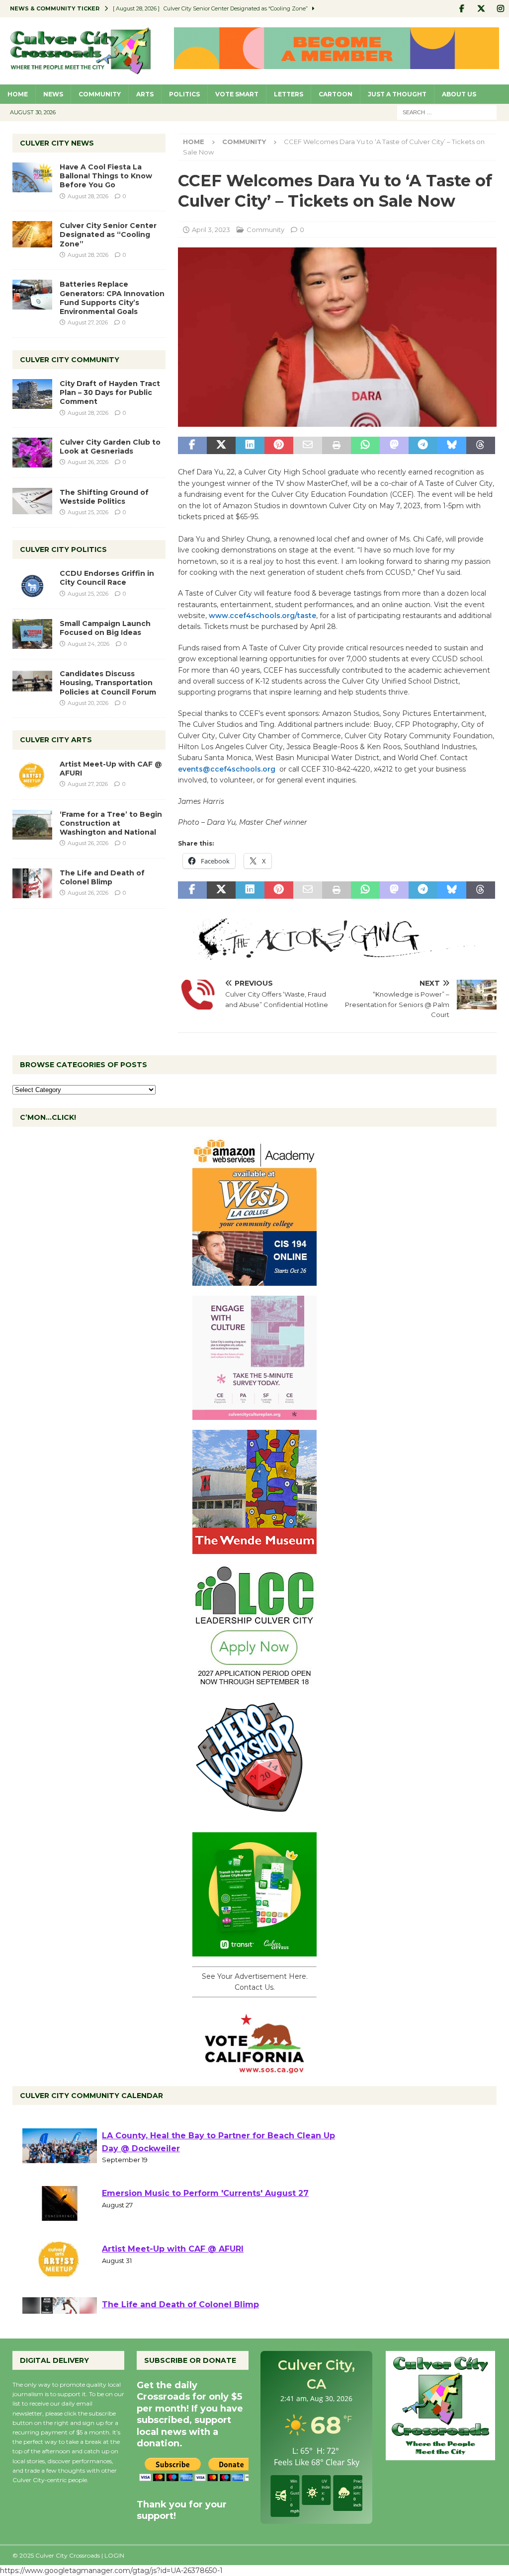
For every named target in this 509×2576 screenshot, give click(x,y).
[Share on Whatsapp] (365, 446)
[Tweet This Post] (221, 446)
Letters (289, 94)
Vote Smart (237, 94)
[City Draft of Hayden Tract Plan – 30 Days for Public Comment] (32, 394)
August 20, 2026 (88, 703)
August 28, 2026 (88, 196)
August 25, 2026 (88, 512)
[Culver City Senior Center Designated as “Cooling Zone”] (32, 234)
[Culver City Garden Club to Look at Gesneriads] (32, 453)
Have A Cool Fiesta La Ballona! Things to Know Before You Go (106, 176)
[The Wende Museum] (254, 1548)
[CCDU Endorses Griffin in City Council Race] (32, 584)
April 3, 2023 (211, 230)
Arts (145, 94)
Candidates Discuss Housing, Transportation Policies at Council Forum (108, 683)
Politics (184, 94)
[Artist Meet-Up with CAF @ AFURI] (32, 775)
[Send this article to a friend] (308, 446)
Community (100, 94)
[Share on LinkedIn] (250, 446)
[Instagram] (500, 9)
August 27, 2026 (88, 322)
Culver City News (57, 143)
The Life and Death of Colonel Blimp (102, 877)
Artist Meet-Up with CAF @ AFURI (173, 2297)
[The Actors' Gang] (337, 954)
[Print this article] (337, 446)
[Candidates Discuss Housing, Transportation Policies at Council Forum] (32, 684)
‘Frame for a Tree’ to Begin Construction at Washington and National (111, 823)
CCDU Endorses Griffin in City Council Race (107, 578)
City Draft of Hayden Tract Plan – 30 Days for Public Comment (110, 392)
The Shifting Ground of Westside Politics (104, 497)
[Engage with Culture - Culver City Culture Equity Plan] (254, 1414)
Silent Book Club (137, 2128)
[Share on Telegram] (423, 446)
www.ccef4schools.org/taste (262, 616)
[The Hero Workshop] (254, 1816)
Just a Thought (397, 94)
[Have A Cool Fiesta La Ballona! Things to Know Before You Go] (32, 177)
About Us (459, 94)
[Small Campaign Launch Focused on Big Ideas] (32, 634)
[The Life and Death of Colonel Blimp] (32, 883)
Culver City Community (70, 360)
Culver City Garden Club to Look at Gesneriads (110, 447)
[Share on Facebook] (192, 446)
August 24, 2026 (88, 644)
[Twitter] (481, 9)
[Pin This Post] (279, 446)
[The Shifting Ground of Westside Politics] (32, 501)
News (53, 94)
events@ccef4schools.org (228, 769)
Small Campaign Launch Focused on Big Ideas (105, 628)
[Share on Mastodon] (394, 446)
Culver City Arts (56, 740)
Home (18, 94)
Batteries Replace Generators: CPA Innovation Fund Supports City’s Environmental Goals (112, 298)
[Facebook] (462, 9)
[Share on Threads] (481, 446)
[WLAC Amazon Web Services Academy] (254, 1280)
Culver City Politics (63, 549)
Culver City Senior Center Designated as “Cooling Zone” (108, 234)
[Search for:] (447, 112)
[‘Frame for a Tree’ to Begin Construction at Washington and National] (32, 825)
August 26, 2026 (88, 462)
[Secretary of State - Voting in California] (254, 2068)
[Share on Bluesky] (452, 446)
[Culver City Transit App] (254, 1951)
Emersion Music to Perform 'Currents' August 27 (205, 2241)
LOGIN (114, 2555)
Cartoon (336, 94)
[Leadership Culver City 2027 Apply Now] (254, 1682)
